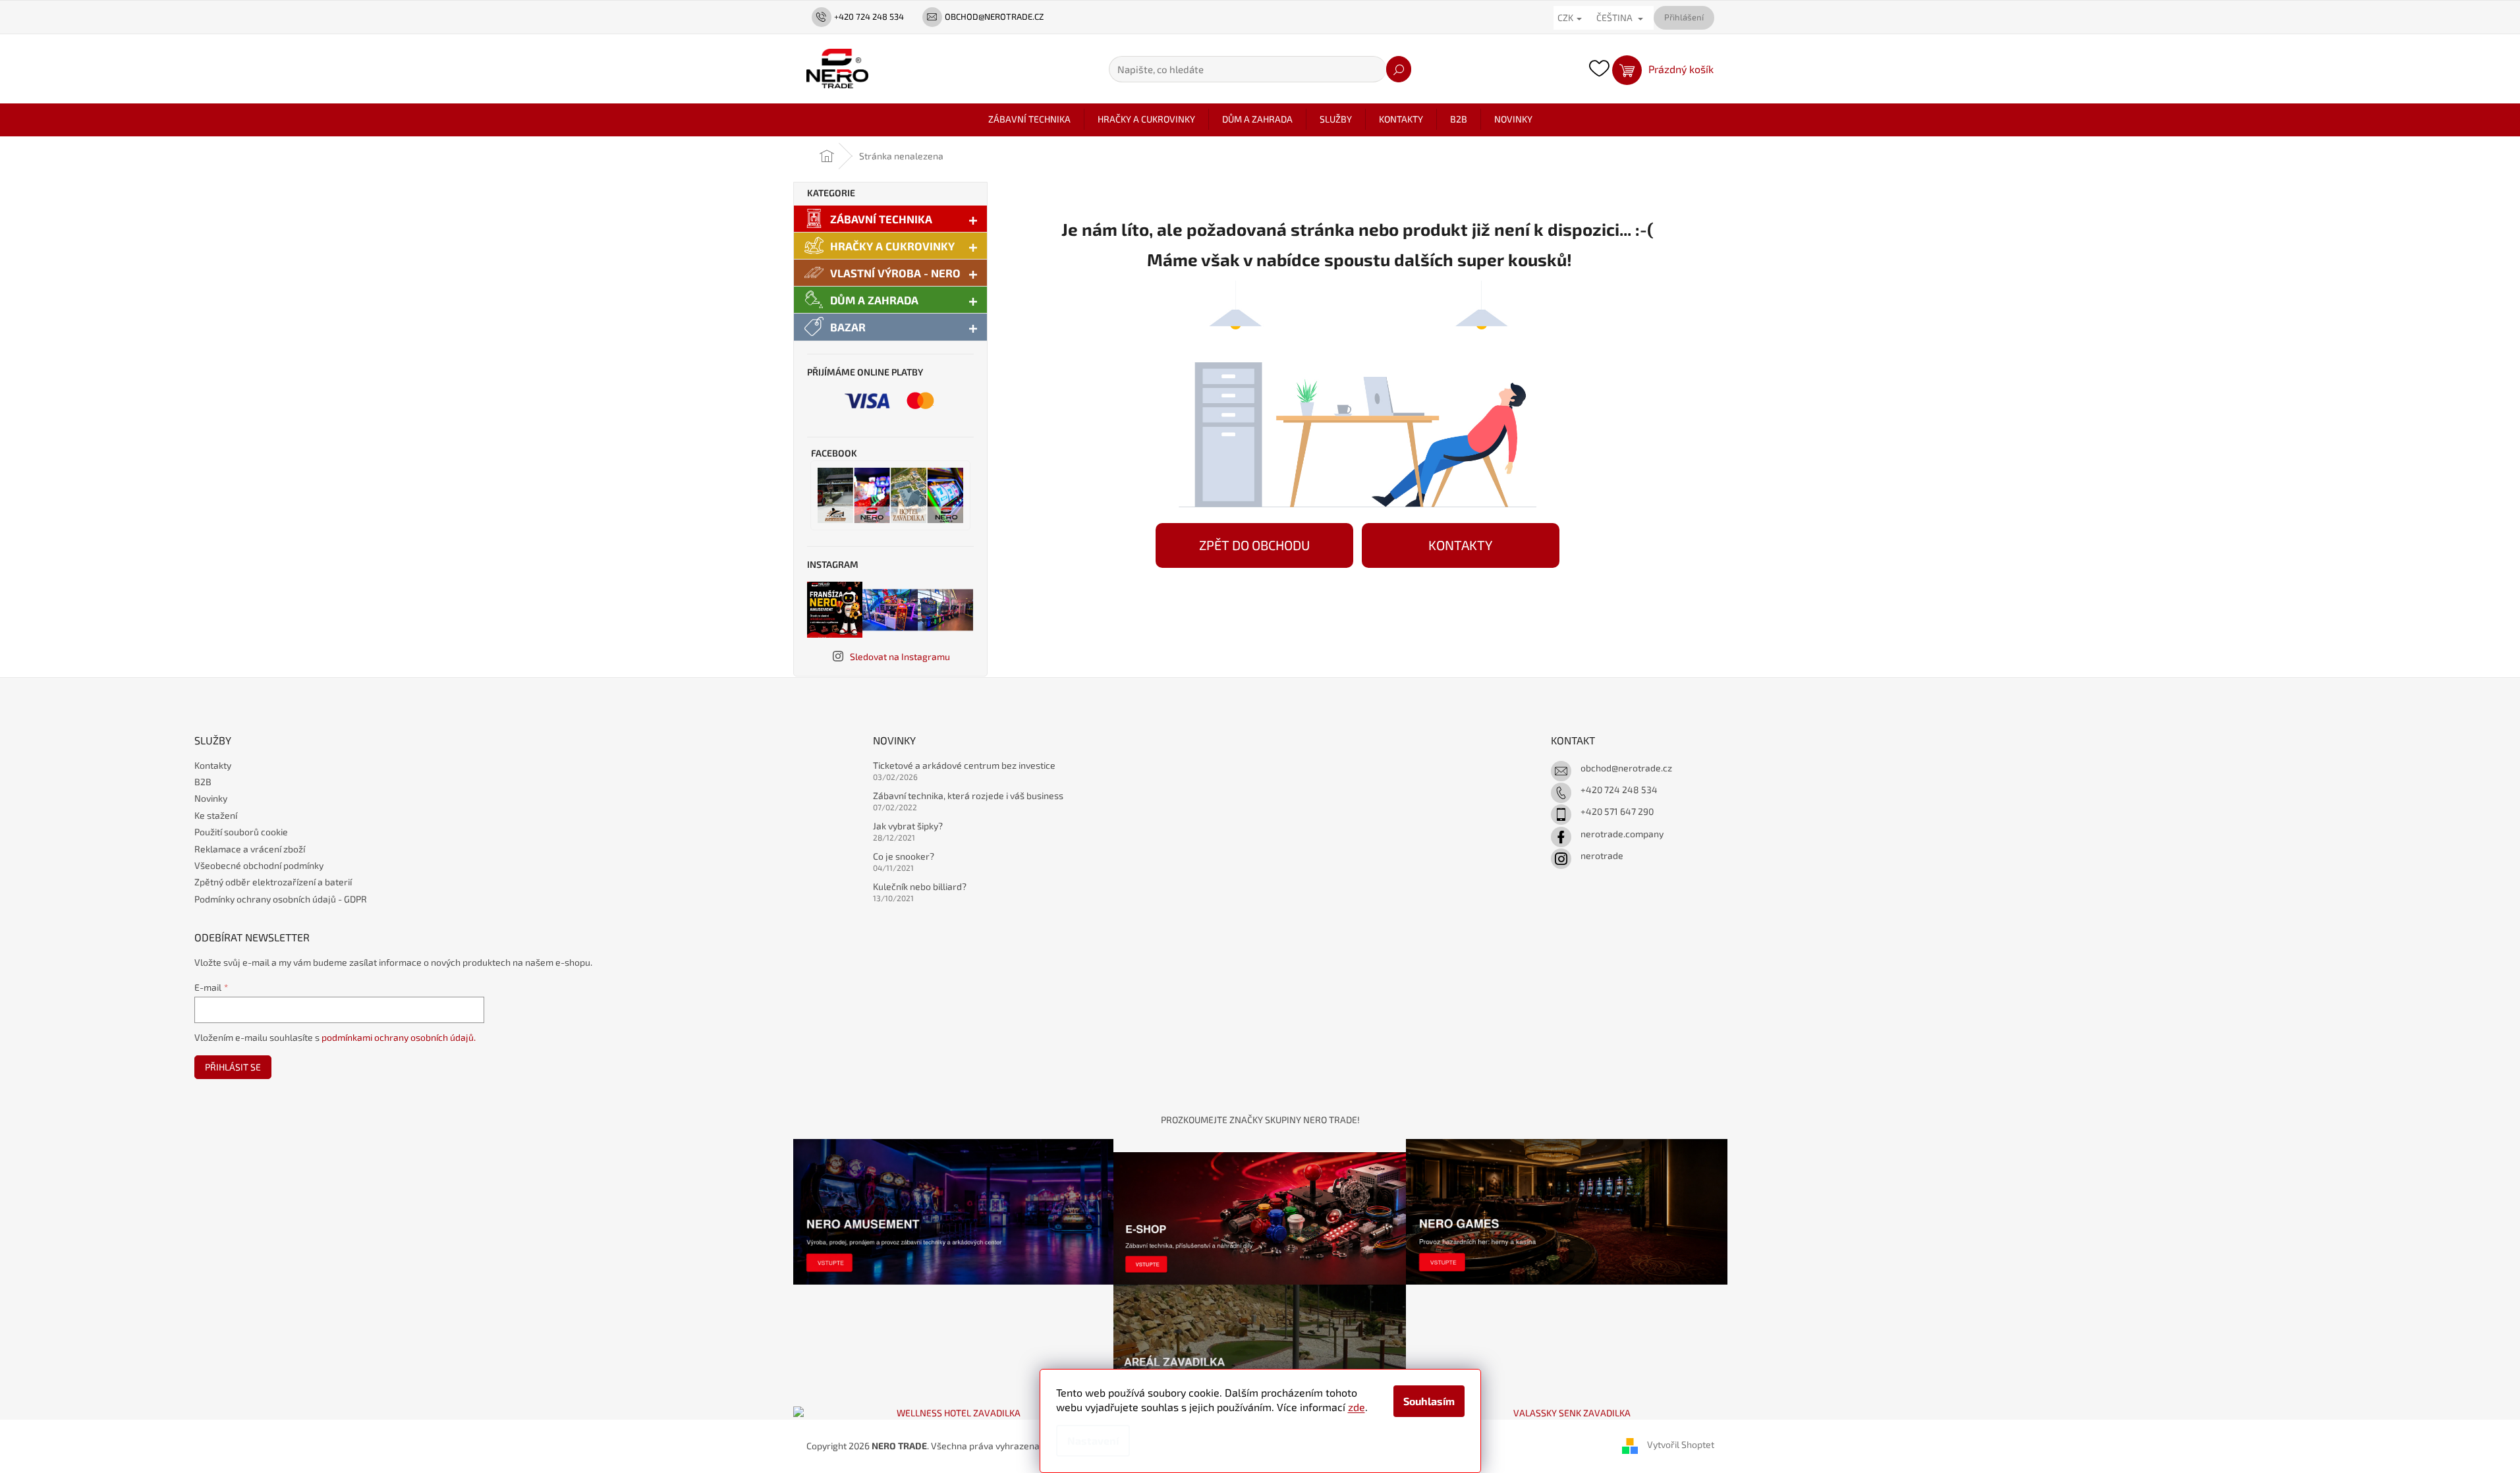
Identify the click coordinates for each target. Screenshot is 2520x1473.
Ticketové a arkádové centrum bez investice (964, 765)
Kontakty (213, 765)
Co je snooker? (904, 856)
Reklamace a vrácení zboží (250, 849)
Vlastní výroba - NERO (895, 273)
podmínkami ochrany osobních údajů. (399, 1037)
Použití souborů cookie (241, 832)
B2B (203, 782)
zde (1357, 1407)
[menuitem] (1029, 119)
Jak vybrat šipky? (908, 826)
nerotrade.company (1622, 834)
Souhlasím (1429, 1401)
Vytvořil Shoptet (1681, 1445)
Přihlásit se (233, 1067)
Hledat (1399, 69)
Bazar (848, 327)
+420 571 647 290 (1617, 811)
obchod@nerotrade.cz (1626, 768)
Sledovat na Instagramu (900, 656)
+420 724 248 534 (1619, 790)
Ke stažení (216, 815)
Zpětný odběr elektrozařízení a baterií (273, 882)
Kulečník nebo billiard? (920, 886)
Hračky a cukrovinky (892, 246)
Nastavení (1093, 1440)
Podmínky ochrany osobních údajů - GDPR (281, 899)
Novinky (211, 798)
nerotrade (1602, 855)
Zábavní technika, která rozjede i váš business (968, 795)
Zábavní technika (881, 219)
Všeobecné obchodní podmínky (259, 865)
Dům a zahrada (874, 300)
